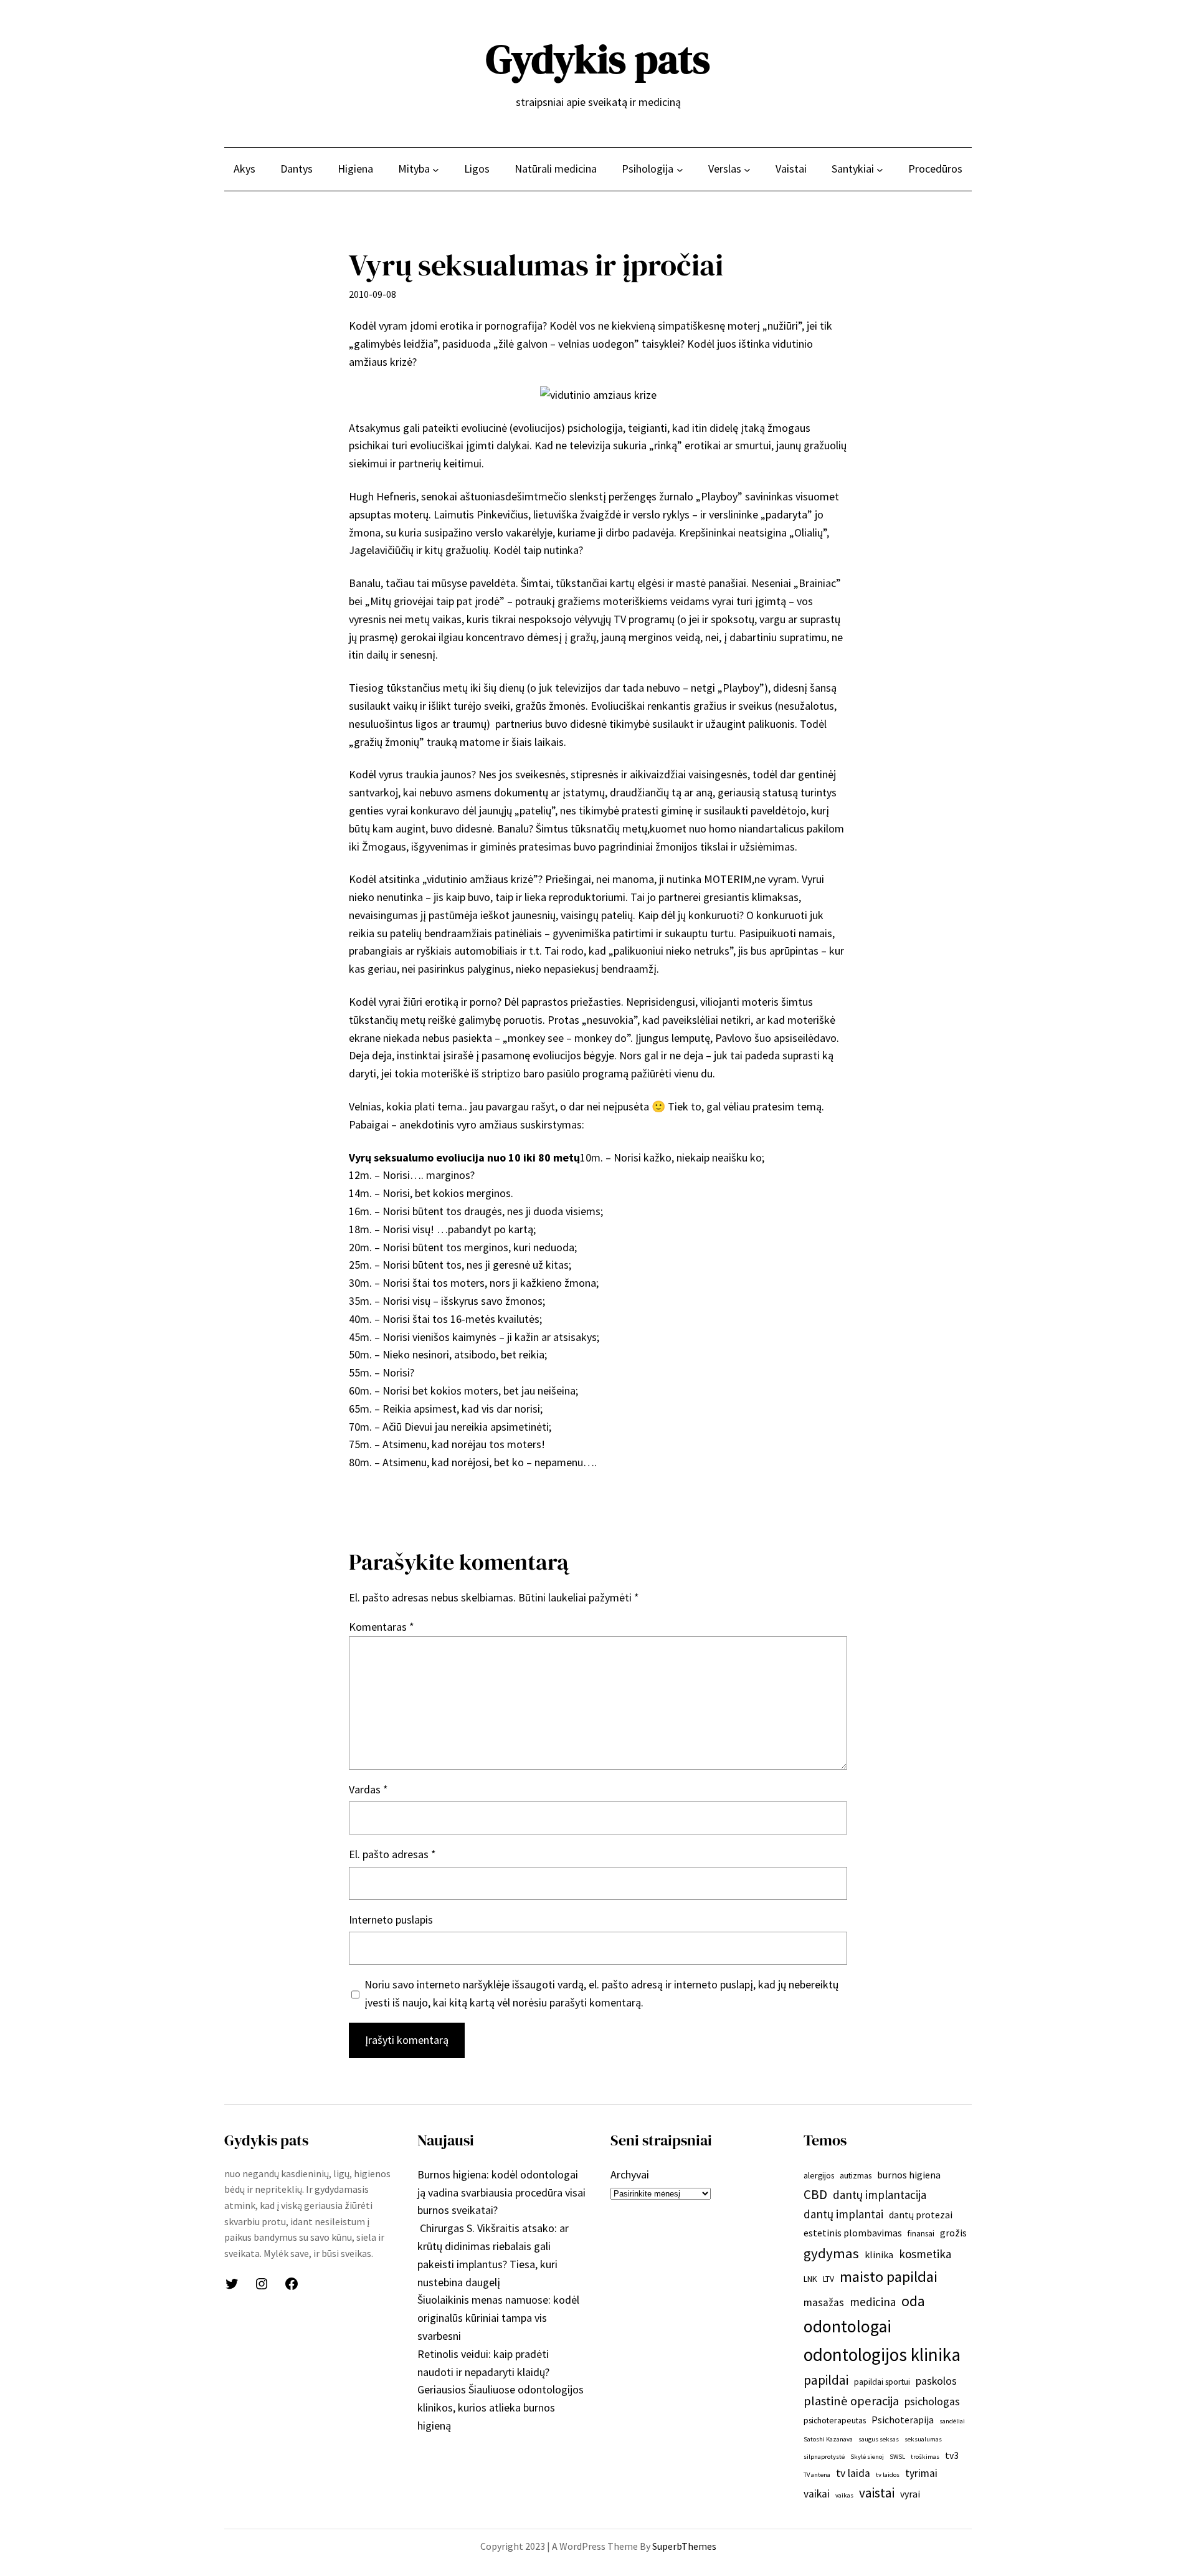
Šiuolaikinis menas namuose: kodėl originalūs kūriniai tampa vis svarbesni (498, 2318)
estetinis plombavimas (853, 2233)
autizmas (856, 2175)
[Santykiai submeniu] (880, 169)
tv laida (853, 2473)
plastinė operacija (851, 2401)
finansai (921, 2233)
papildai (826, 2380)
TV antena (817, 2475)
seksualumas (923, 2439)
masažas (824, 2302)
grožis (953, 2233)
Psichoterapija (903, 2420)
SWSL (897, 2457)
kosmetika (925, 2254)
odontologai (847, 2326)
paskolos (936, 2381)
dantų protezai (921, 2215)
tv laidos (888, 2475)
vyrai (910, 2494)
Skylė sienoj (867, 2457)
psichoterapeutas (835, 2420)
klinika (879, 2254)
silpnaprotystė (824, 2457)
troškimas (925, 2457)
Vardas (368, 1789)
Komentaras (382, 1627)
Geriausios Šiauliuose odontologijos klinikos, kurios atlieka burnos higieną (501, 2407)
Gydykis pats (598, 59)
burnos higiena (909, 2175)
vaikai (817, 2494)
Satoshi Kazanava (828, 2439)
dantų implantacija (880, 2195)
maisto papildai (889, 2277)
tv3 (952, 2455)
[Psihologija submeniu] (680, 169)
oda (913, 2301)
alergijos (819, 2175)
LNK (810, 2279)
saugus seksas (879, 2439)
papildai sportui (882, 2382)
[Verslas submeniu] (747, 169)
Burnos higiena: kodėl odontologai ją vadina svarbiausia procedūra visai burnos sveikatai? (501, 2192)
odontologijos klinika (882, 2354)
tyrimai (921, 2473)
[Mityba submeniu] (436, 169)
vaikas (844, 2495)
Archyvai (630, 2174)
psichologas (932, 2402)
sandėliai (952, 2421)
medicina (873, 2302)
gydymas (831, 2253)
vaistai (877, 2493)
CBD (815, 2194)
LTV (828, 2279)
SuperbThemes (684, 2546)
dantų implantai (843, 2214)
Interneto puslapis (391, 1920)
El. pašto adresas (392, 1854)
